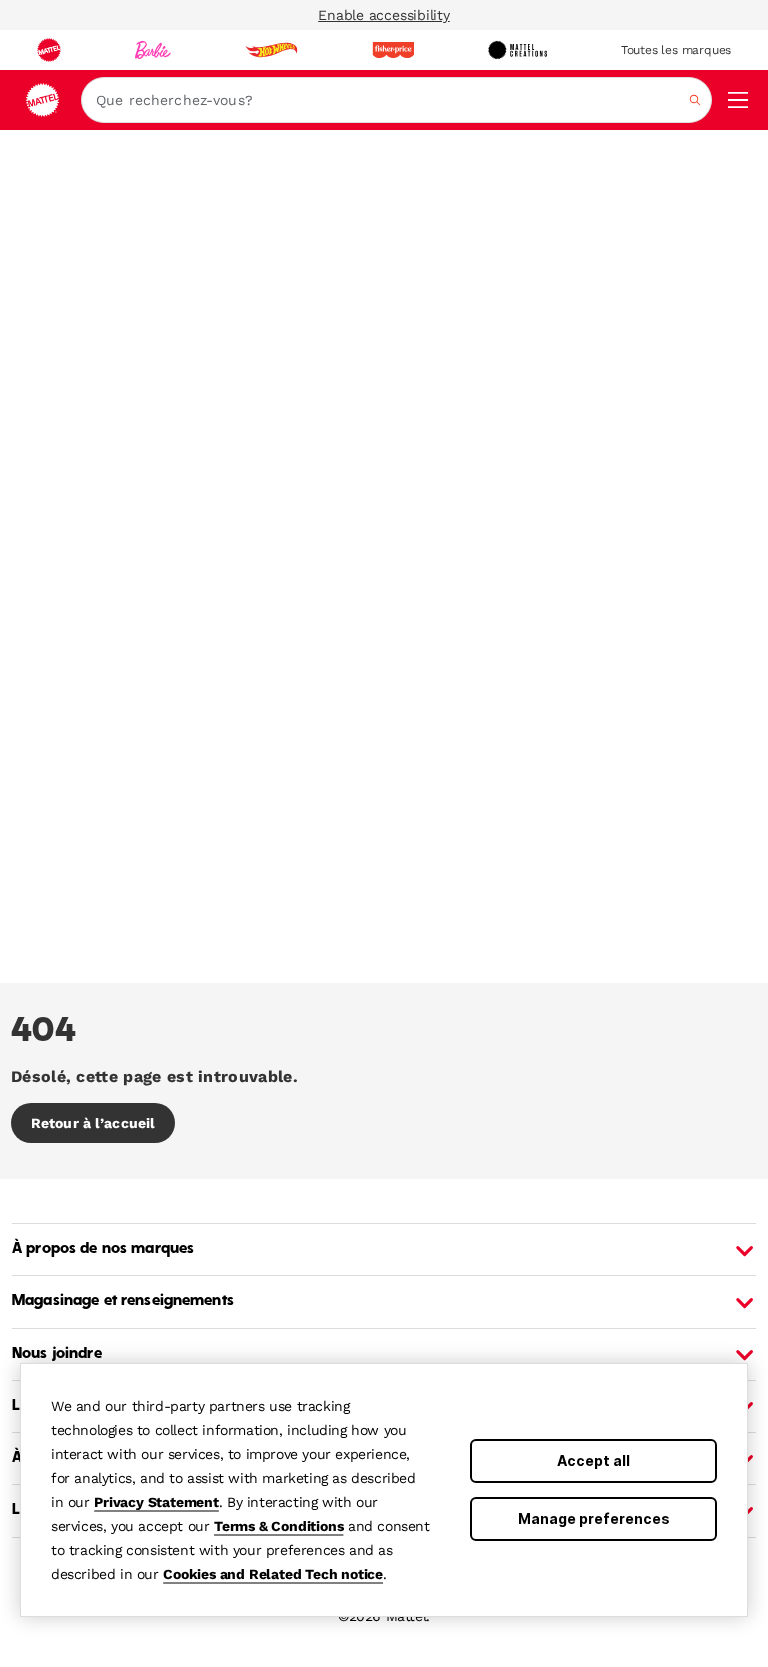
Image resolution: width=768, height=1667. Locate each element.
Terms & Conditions (278, 1526)
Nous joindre (57, 1354)
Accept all (593, 1460)
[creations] (517, 50)
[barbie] (153, 50)
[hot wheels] (271, 50)
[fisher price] (393, 50)
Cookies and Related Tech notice (273, 1574)
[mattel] (49, 50)
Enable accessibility (384, 15)
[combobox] (396, 100)
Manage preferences (594, 1518)
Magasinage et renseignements (123, 1301)
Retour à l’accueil (93, 1123)
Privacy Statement (156, 1502)
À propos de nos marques (103, 1249)
